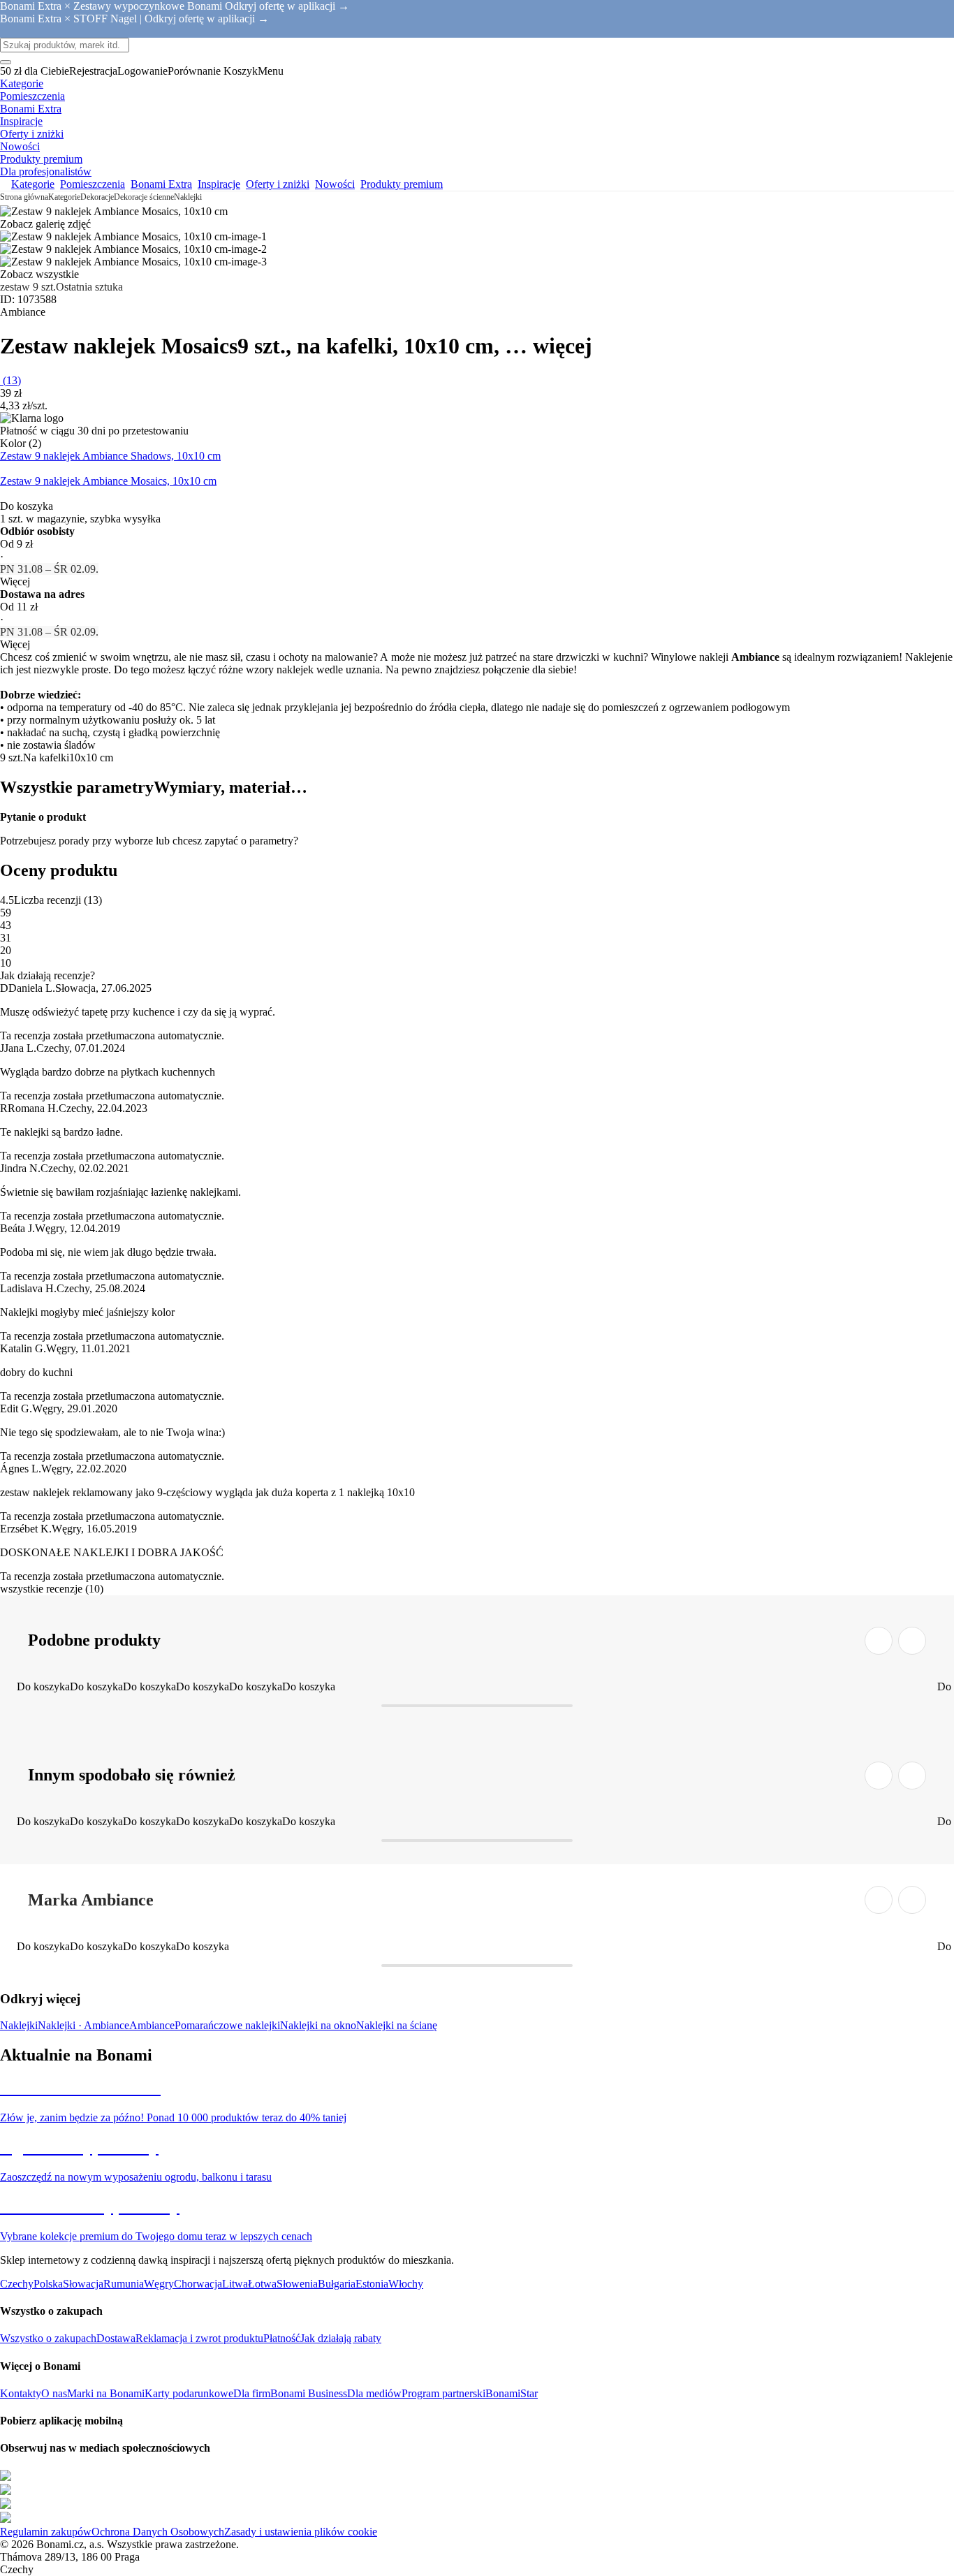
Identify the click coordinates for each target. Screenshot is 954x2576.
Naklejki (188, 197)
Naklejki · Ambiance (83, 2025)
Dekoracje (97, 197)
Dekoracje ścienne (144, 197)
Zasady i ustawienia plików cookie (301, 2532)
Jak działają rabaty (341, 2338)
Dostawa (116, 2338)
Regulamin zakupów (46, 2532)
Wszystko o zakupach (48, 2338)
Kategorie (64, 197)
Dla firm (252, 2393)
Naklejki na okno (318, 2025)
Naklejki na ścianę (397, 2025)
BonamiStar (512, 2393)
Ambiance (152, 2025)
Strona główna (24, 197)
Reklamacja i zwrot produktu (199, 2338)
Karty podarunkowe (189, 2393)
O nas (54, 2393)
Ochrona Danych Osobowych (158, 2532)
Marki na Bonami (106, 2393)
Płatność (282, 2338)
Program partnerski (443, 2393)
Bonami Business (309, 2393)
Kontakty (21, 2393)
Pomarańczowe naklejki (227, 2025)
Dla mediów (374, 2393)
